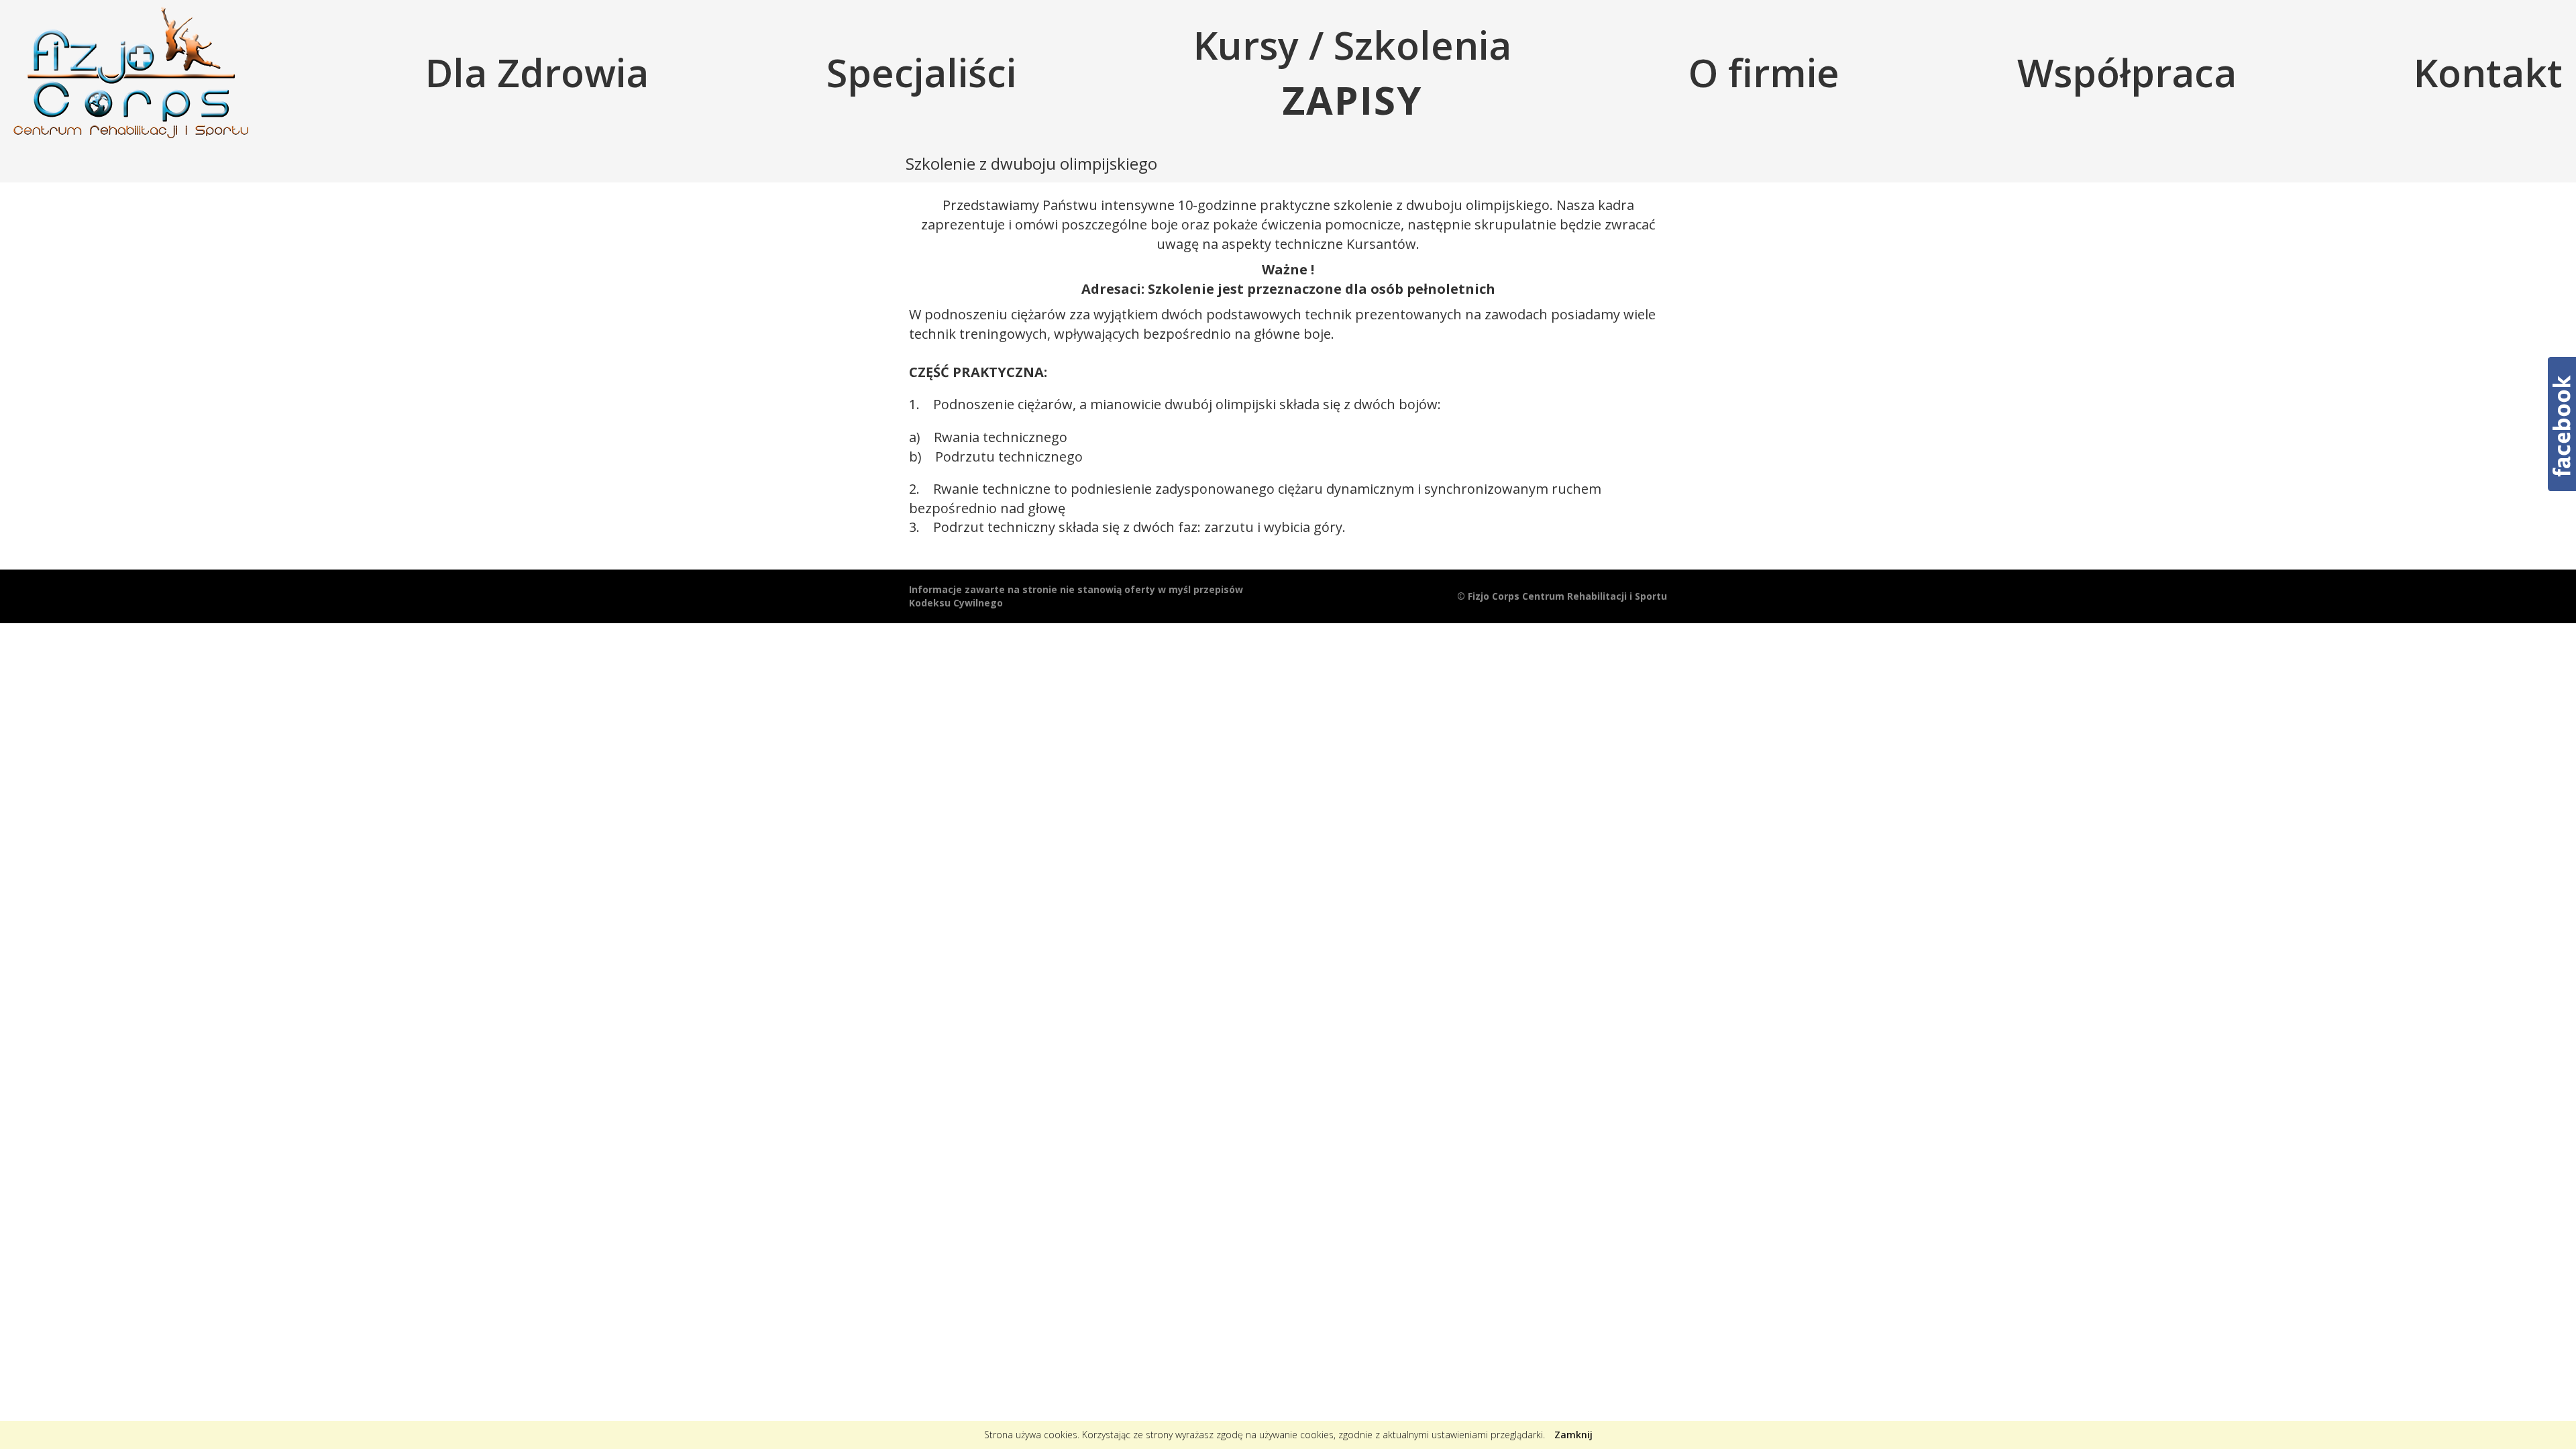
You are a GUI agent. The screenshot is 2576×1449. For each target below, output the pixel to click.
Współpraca (2127, 72)
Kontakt (2488, 72)
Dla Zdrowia (537, 72)
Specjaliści (921, 72)
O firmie (1764, 72)
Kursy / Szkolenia (1352, 72)
